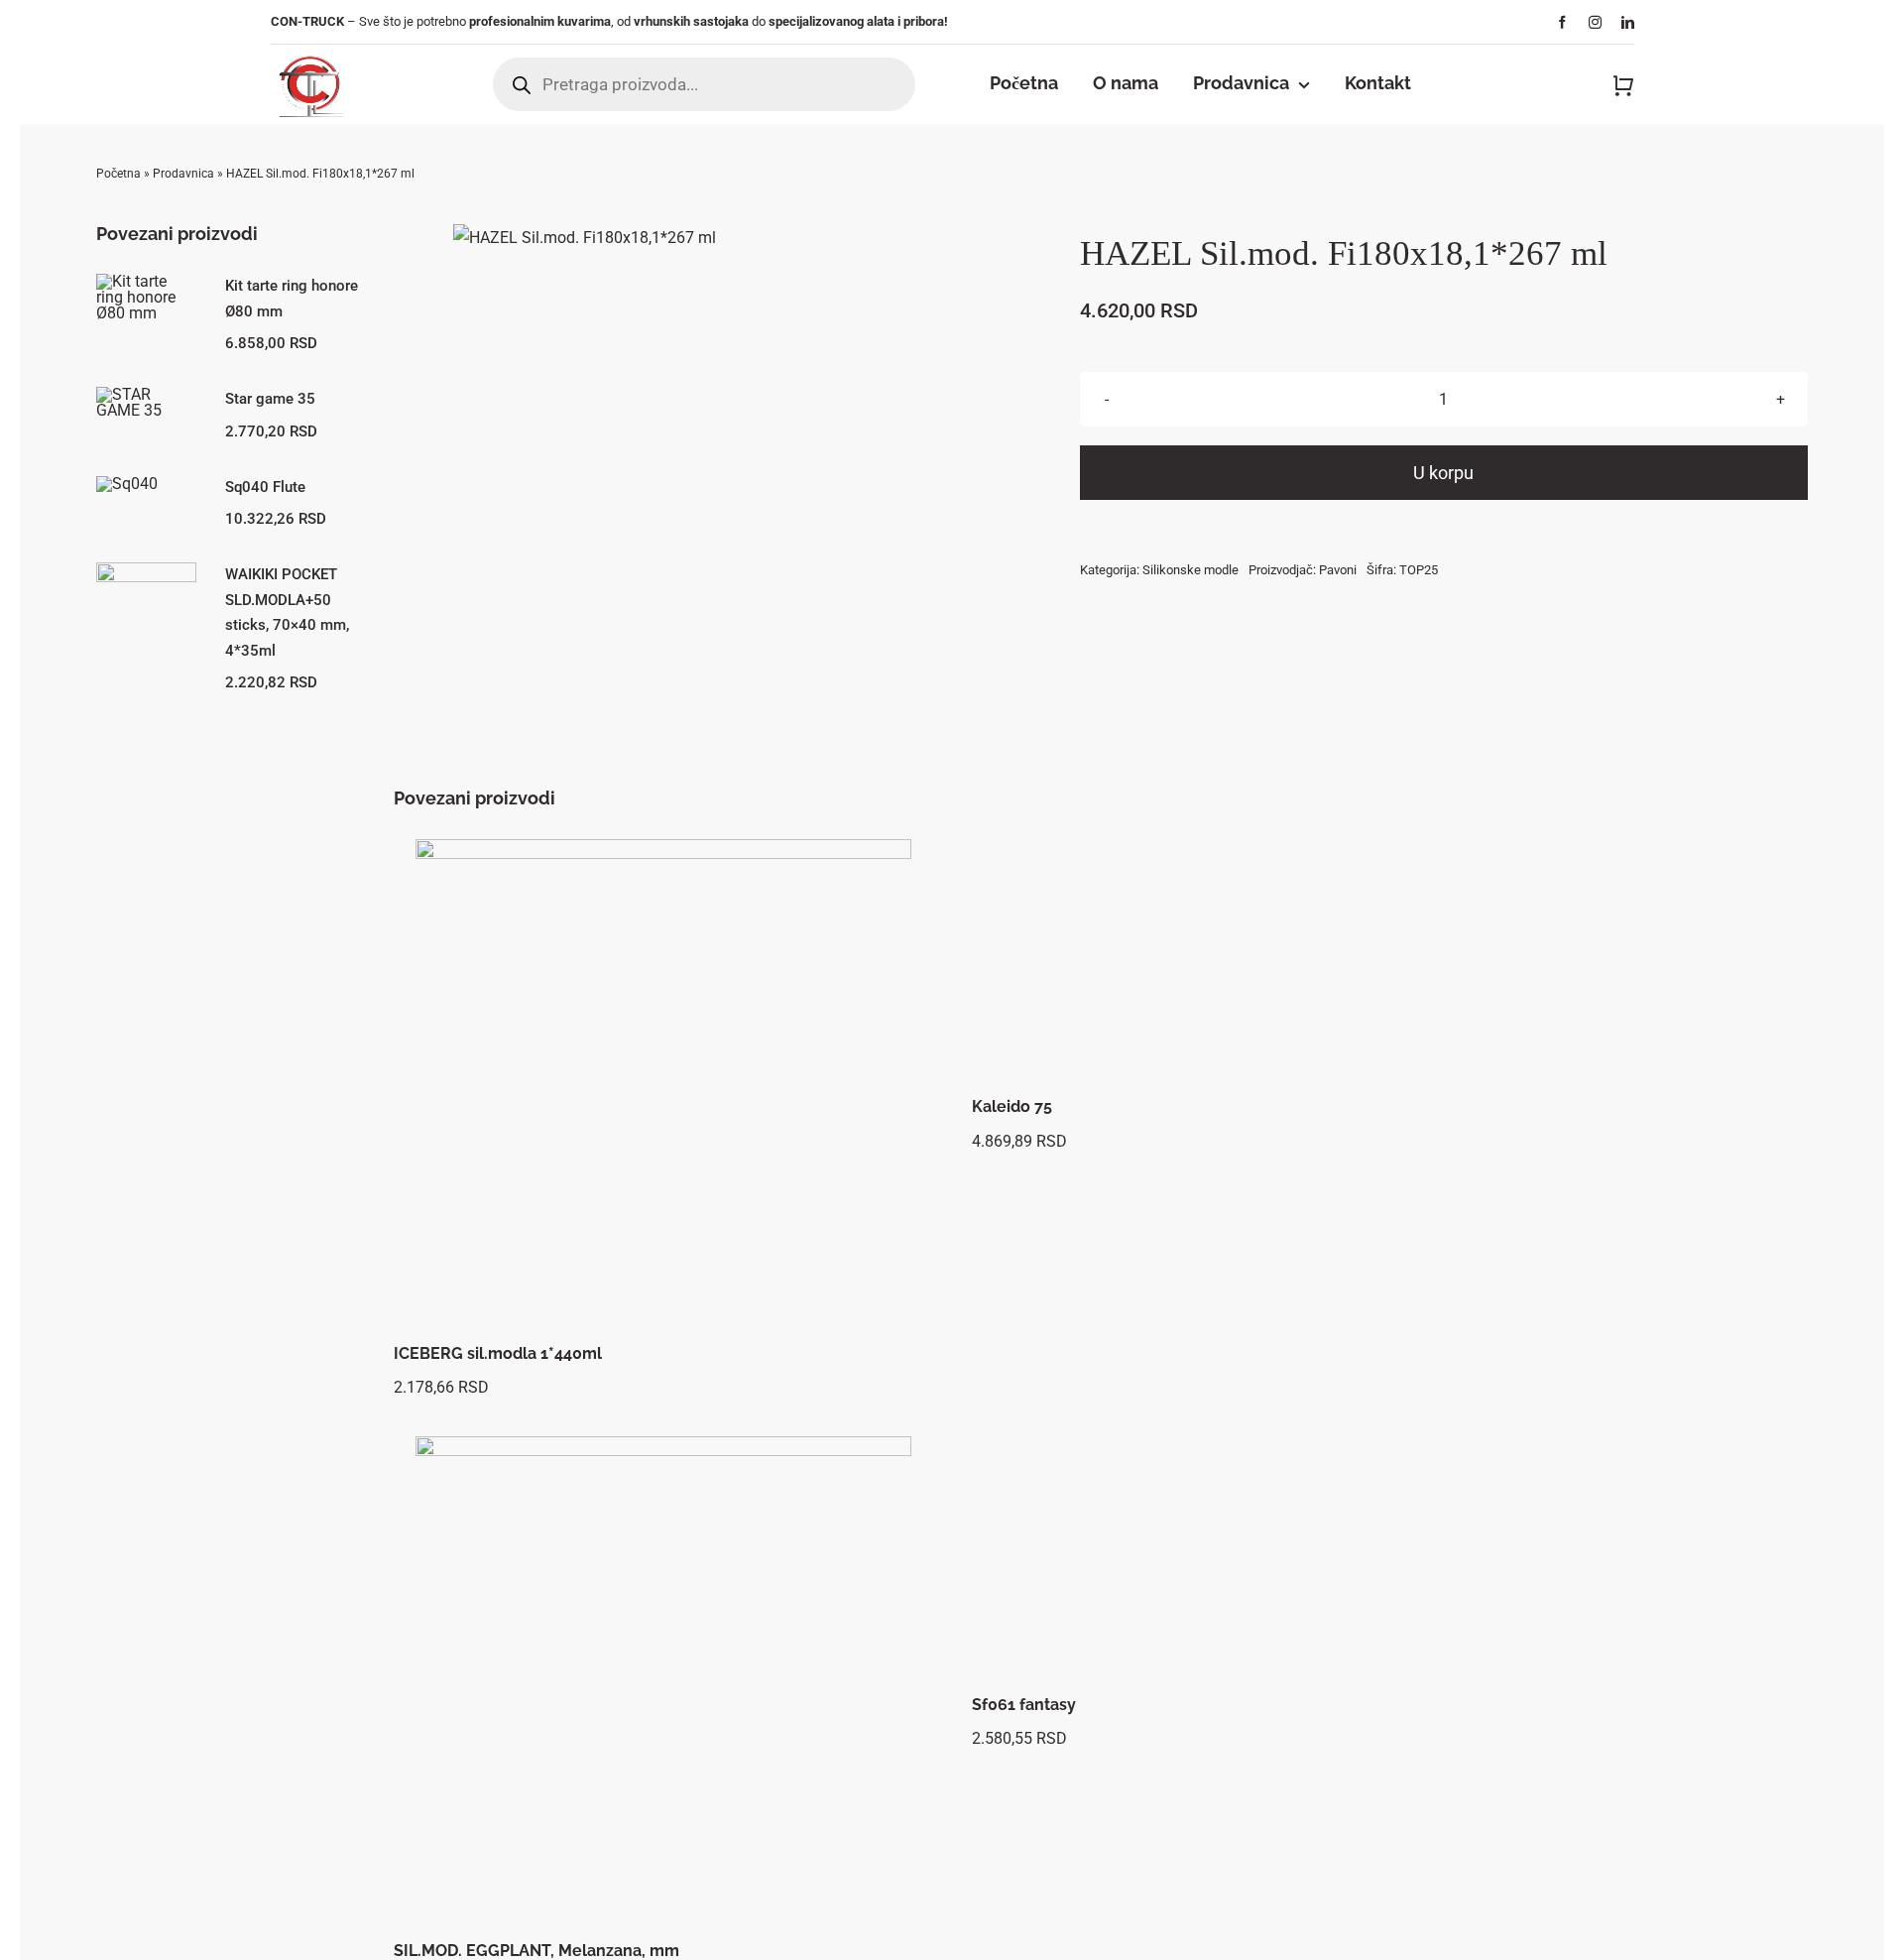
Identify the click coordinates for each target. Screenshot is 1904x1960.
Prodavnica (183, 174)
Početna (119, 174)
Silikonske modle (1190, 570)
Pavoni (1338, 570)
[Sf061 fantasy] (1241, 1561)
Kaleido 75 (1012, 1106)
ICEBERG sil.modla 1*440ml (498, 1353)
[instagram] (1595, 22)
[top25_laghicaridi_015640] (585, 238)
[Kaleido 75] (1241, 964)
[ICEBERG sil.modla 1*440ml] (663, 1087)
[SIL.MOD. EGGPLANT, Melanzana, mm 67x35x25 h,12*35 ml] (663, 1684)
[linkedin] (1628, 22)
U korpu (1443, 473)
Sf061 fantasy (1024, 1705)
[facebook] (1562, 22)
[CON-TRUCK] (309, 52)
